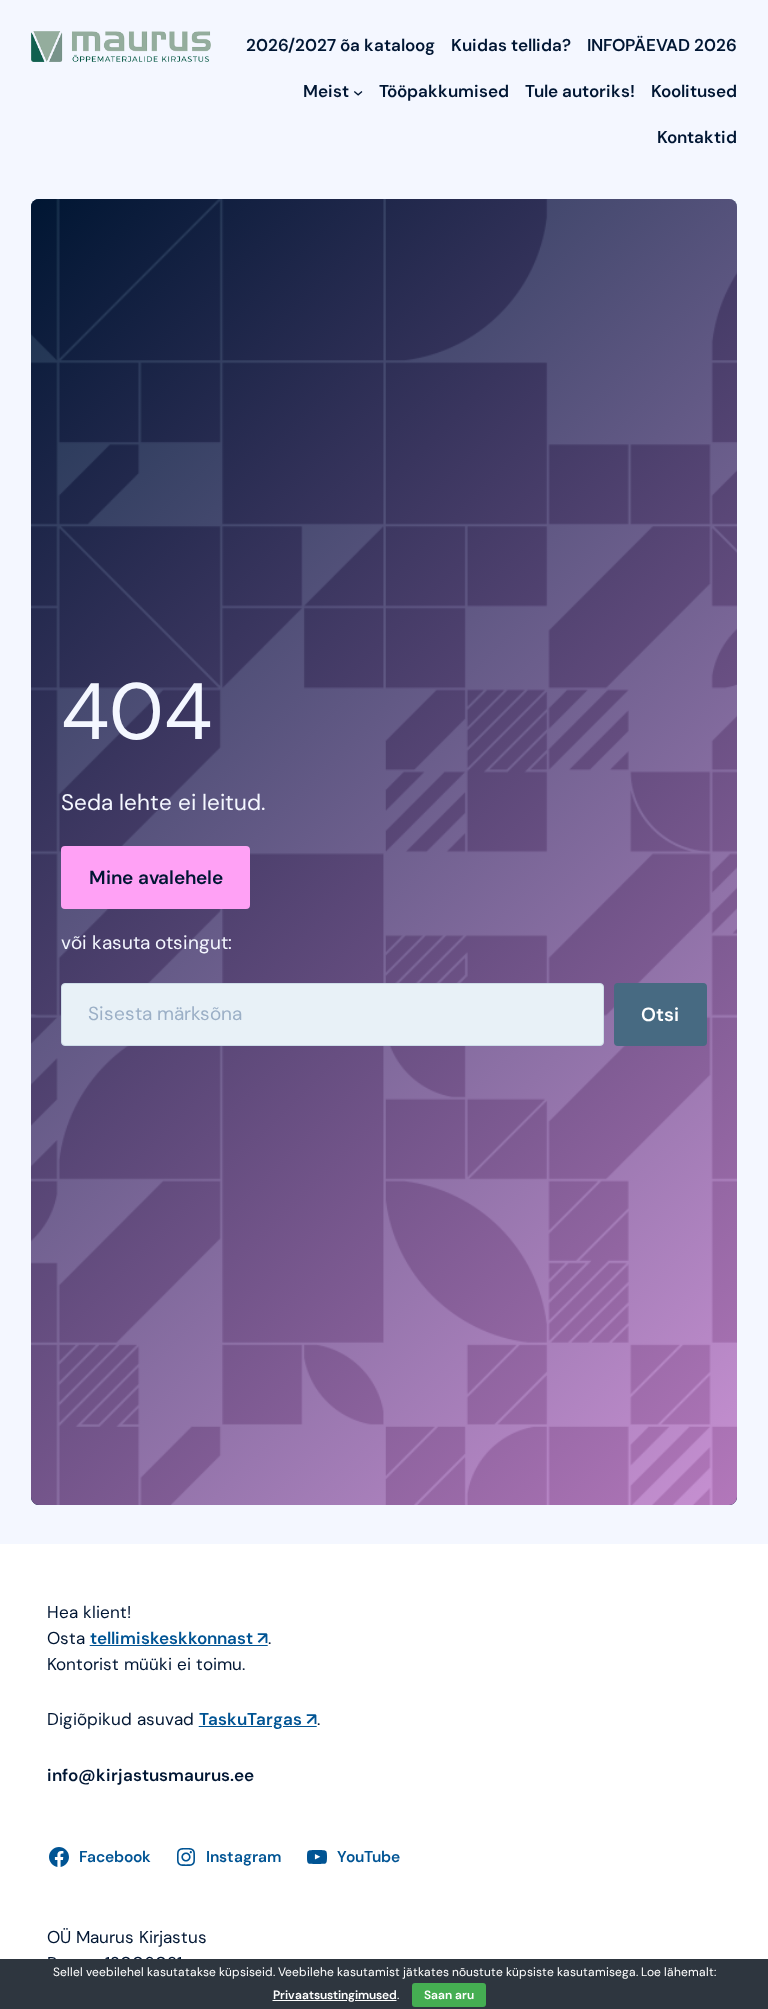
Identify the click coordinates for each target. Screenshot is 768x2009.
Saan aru (449, 1995)
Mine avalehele (156, 877)
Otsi (660, 1014)
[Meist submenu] (358, 92)
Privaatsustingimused (335, 1995)
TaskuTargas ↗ (258, 1719)
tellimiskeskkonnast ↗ (179, 1638)
